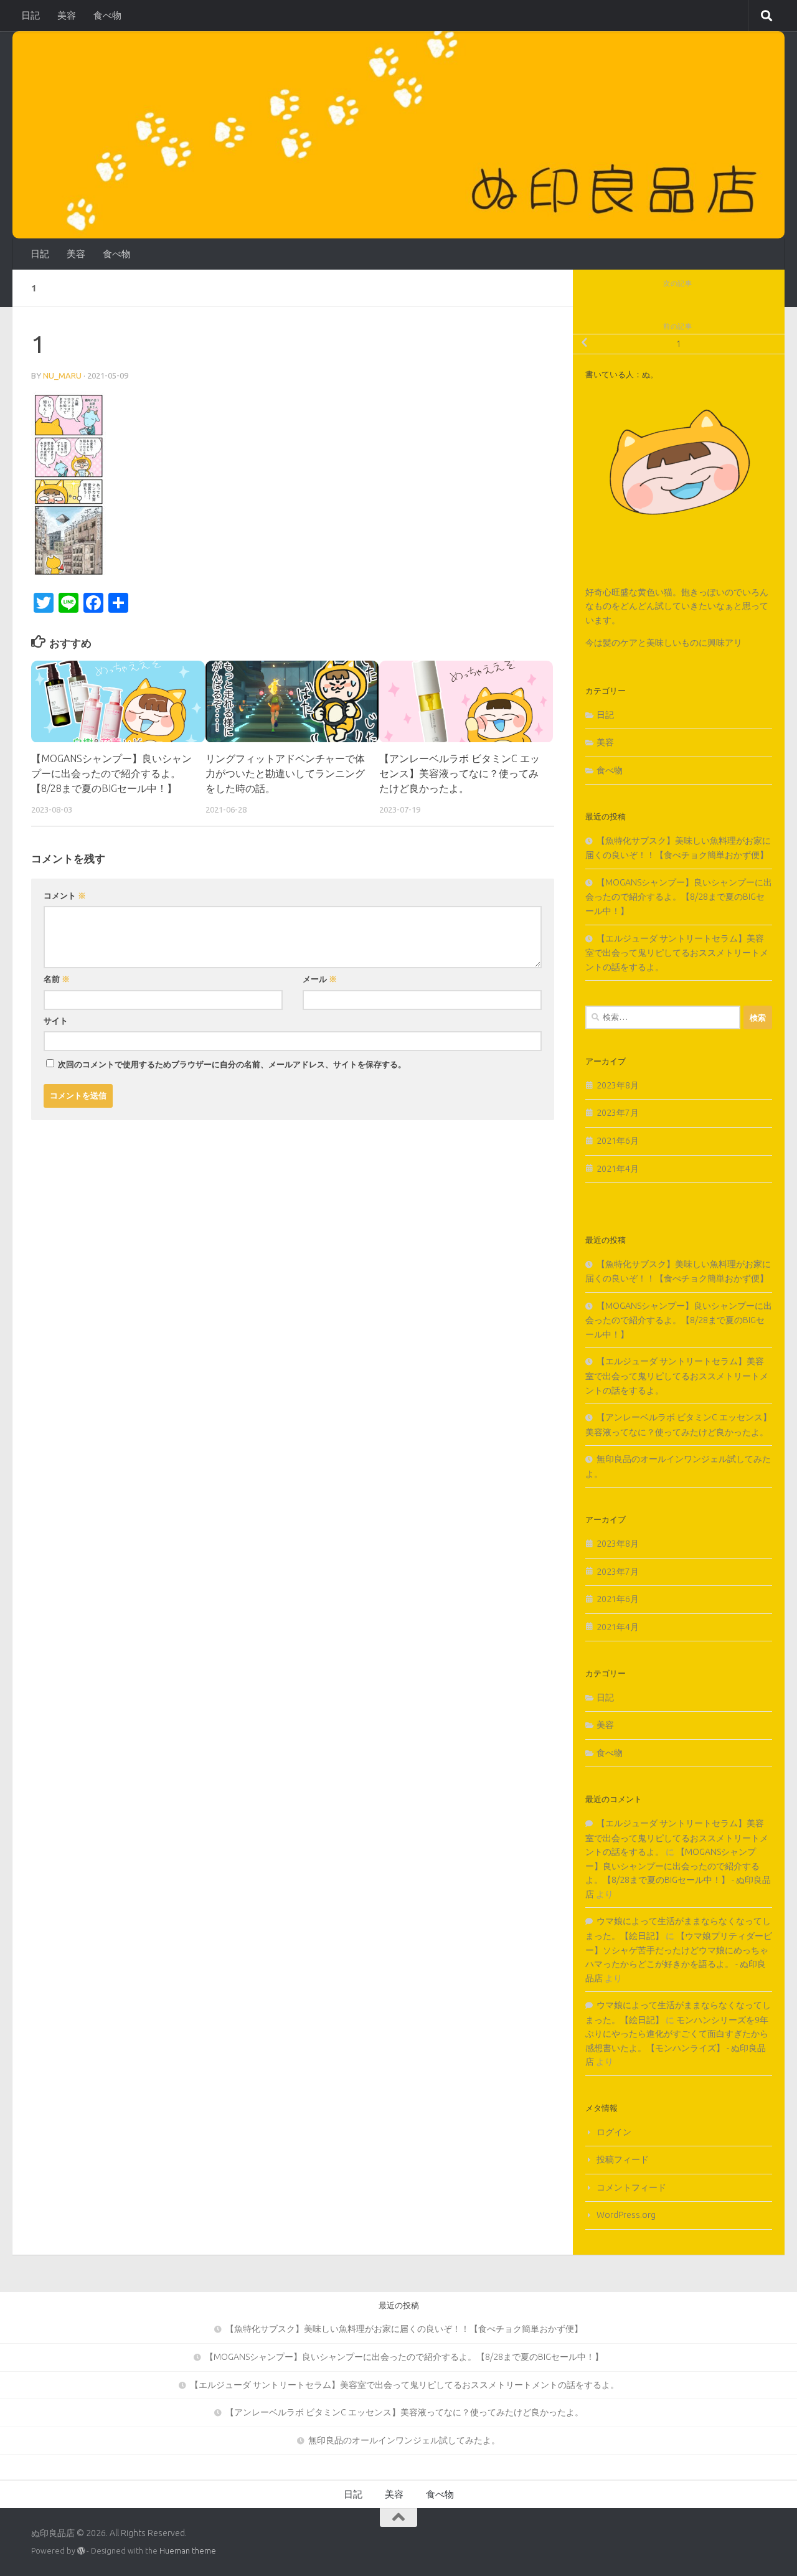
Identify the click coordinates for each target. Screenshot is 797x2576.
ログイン (614, 2132)
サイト (56, 1021)
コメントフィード (631, 2187)
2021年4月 (618, 1169)
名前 (57, 979)
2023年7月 (618, 1113)
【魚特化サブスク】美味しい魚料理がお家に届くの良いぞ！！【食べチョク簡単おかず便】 (404, 2329)
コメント (65, 895)
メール (320, 979)
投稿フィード (623, 2159)
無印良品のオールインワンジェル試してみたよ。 (404, 2440)
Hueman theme (188, 2550)
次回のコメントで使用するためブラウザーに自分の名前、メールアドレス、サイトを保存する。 (232, 1064)
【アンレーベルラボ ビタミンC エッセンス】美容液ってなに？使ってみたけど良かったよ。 (460, 774)
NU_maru (62, 375)
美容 (67, 15)
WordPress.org (626, 2215)
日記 (31, 15)
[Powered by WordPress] (81, 2551)
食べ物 (107, 15)
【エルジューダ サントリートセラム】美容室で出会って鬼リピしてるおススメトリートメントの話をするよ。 (677, 953)
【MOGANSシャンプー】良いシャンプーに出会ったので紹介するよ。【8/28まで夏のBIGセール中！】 (111, 774)
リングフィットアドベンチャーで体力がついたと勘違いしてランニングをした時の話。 (285, 774)
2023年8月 (618, 1085)
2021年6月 (618, 1141)
